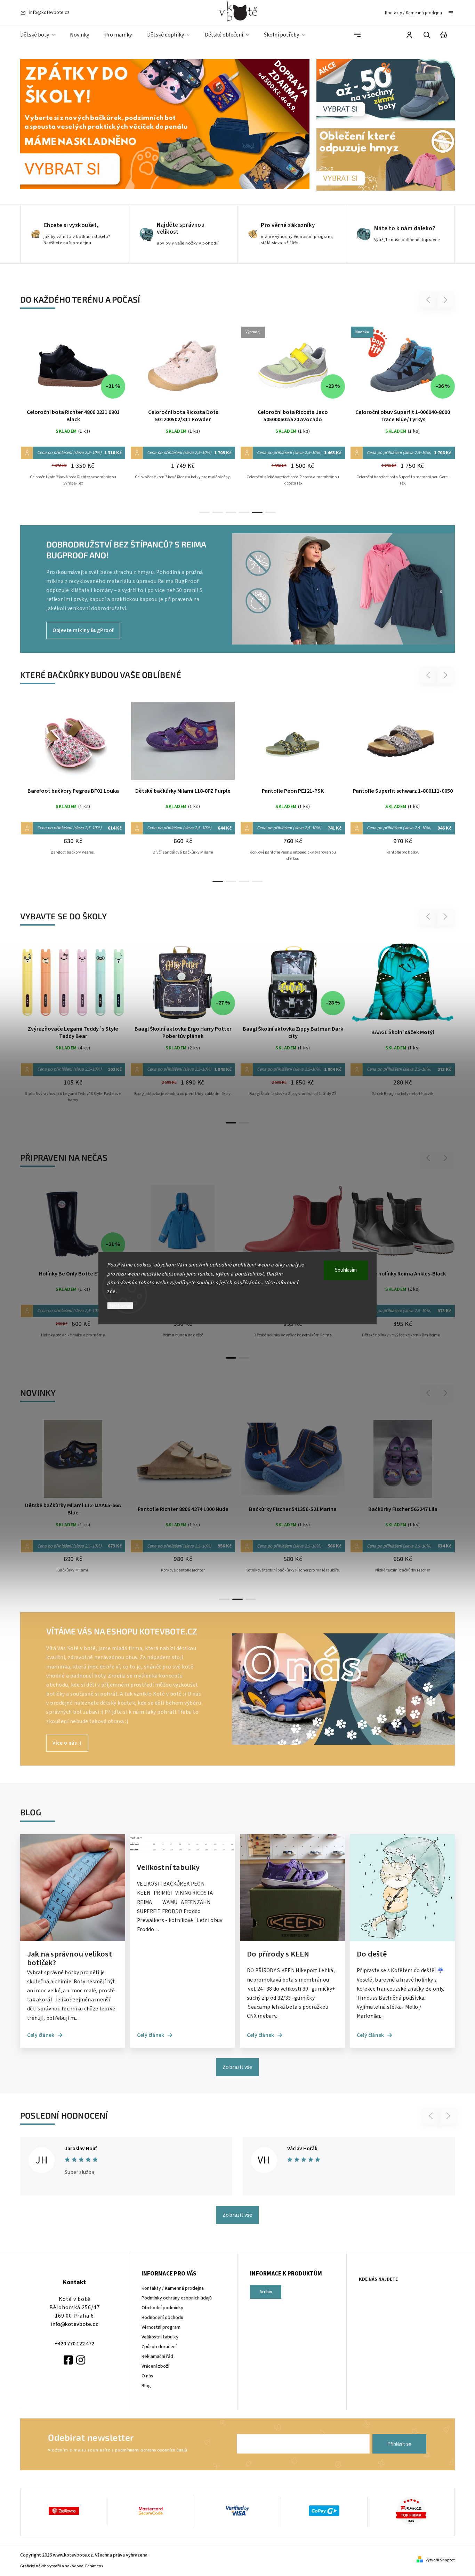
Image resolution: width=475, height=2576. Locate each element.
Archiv (266, 2292)
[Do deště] (402, 1940)
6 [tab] (271, 512)
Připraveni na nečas (64, 1157)
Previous (429, 300)
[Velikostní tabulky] (183, 1853)
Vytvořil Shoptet (440, 2560)
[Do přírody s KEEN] (292, 1940)
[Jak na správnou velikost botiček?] (73, 1940)
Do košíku (56, 986)
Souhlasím (346, 1270)
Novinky (38, 1393)
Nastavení (120, 1306)
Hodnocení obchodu (162, 2318)
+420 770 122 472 (74, 2344)
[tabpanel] (73, 413)
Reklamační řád (157, 2357)
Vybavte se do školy (63, 916)
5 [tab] (257, 512)
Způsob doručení (159, 2347)
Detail (73, 369)
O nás (147, 2376)
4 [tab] (244, 512)
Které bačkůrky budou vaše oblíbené (101, 675)
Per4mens (94, 2566)
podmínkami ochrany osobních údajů (151, 2450)
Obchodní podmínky (162, 2308)
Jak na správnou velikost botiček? (70, 1958)
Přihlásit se (399, 2444)
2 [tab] (218, 512)
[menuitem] (41, 35)
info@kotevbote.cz (75, 2324)
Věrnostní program (161, 2327)
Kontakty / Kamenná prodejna (413, 13)
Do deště (372, 1955)
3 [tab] (231, 512)
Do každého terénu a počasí (80, 299)
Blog (146, 2386)
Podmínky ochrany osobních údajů (177, 2298)
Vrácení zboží (155, 2366)
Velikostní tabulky (168, 1868)
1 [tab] (204, 512)
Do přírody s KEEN (278, 1955)
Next (446, 300)
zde (111, 1292)
